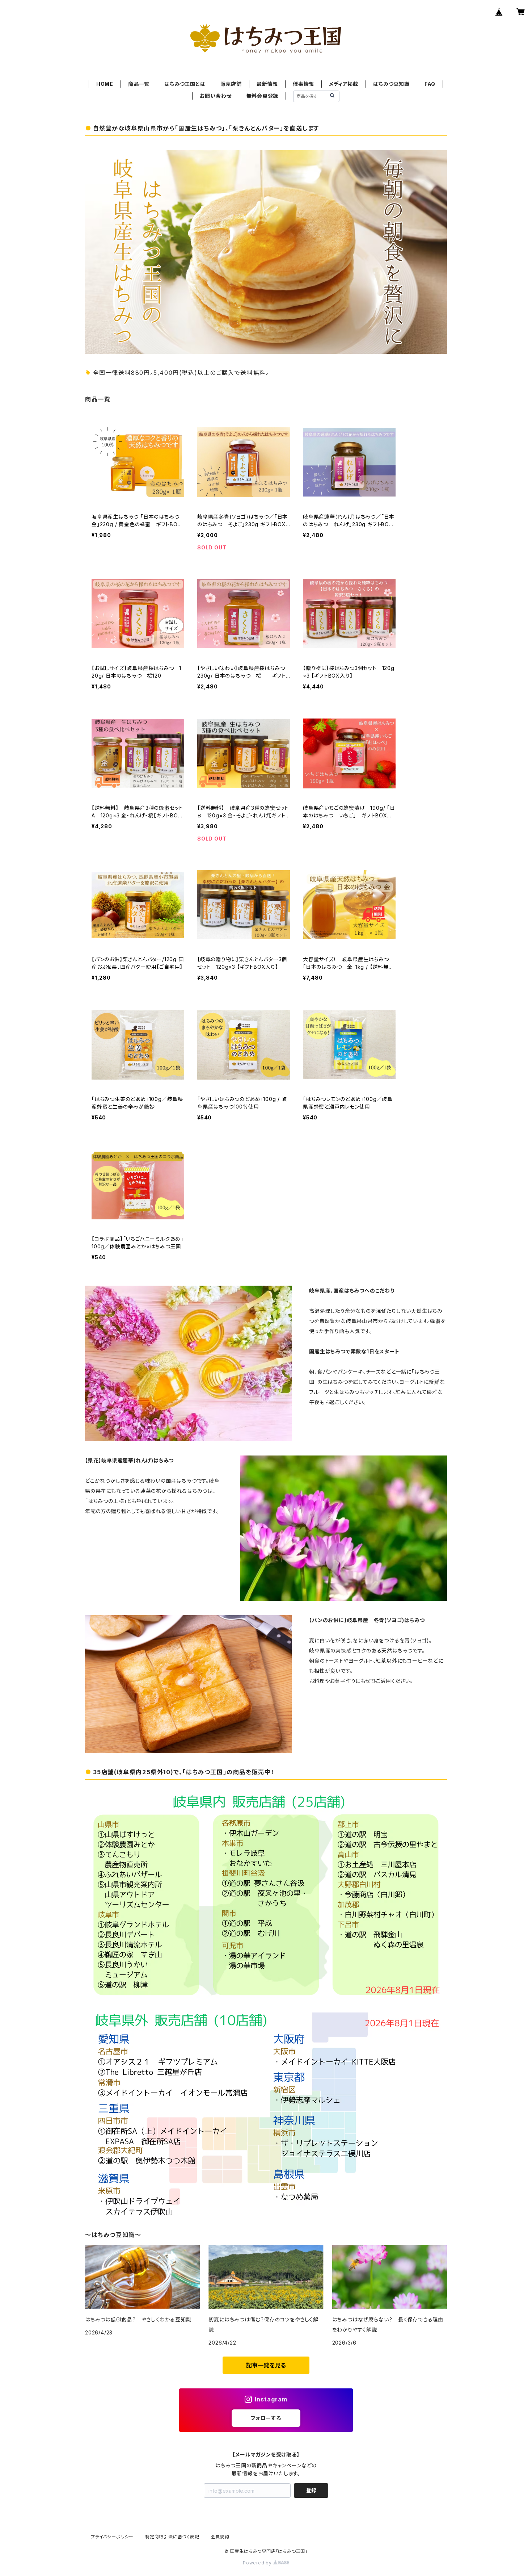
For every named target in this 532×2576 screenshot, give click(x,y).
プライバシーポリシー (112, 2537)
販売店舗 (231, 84)
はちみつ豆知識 (391, 84)
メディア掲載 (344, 84)
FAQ (430, 84)
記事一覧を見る (266, 2365)
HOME (105, 84)
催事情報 (303, 84)
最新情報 (267, 84)
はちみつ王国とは (185, 84)
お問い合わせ (216, 96)
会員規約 (220, 2537)
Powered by (258, 2563)
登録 (311, 2490)
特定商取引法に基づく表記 (172, 2537)
